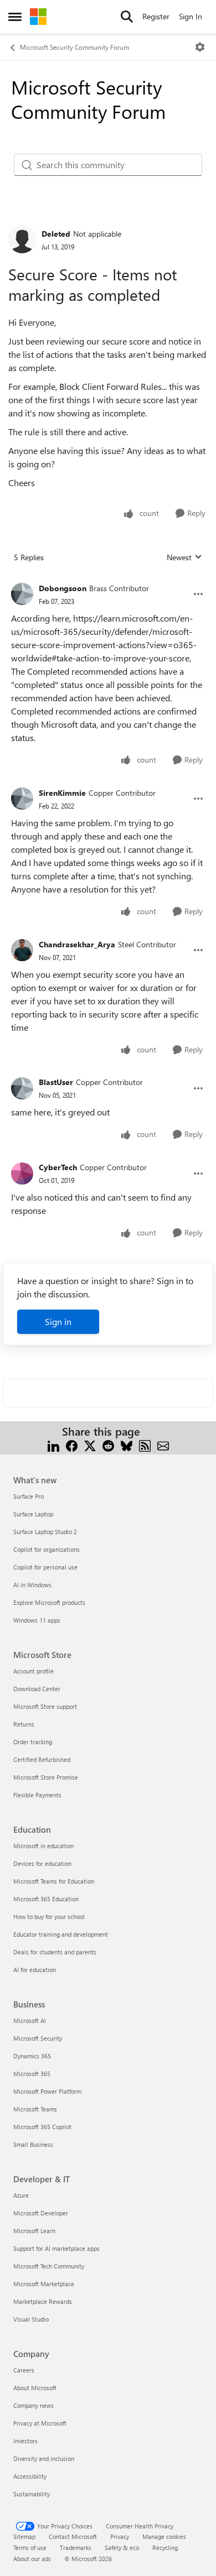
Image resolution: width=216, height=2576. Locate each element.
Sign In (191, 16)
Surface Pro (29, 1496)
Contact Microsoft (73, 2536)
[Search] (127, 17)
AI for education (35, 1970)
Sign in (58, 1321)
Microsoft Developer (41, 2213)
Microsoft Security (38, 2038)
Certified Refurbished (42, 1759)
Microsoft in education (43, 1846)
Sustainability (32, 2494)
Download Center (37, 1689)
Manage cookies (164, 2536)
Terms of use (30, 2548)
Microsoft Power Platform (47, 2091)
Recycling (165, 2548)
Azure (21, 2195)
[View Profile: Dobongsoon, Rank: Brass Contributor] (22, 594)
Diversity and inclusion (44, 2458)
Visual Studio (31, 2319)
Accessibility (30, 2476)
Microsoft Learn (34, 2231)
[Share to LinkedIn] (53, 1445)
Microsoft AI (30, 2020)
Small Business (33, 2144)
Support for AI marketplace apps (56, 2248)
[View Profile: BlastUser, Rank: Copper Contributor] (22, 1088)
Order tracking (33, 1742)
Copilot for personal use (45, 1567)
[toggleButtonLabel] (200, 47)
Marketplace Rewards (43, 2301)
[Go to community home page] (38, 17)
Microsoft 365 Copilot (42, 2127)
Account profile (34, 1671)
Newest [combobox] (184, 557)
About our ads (32, 2559)
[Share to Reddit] (108, 1445)
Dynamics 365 (32, 2056)
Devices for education (42, 1863)
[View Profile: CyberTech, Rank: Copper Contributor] (22, 1174)
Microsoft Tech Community (49, 2266)
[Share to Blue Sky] (127, 1445)
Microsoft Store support (45, 1706)
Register (156, 16)
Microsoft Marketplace (44, 2284)
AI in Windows (32, 1585)
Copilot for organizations (47, 1549)
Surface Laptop (33, 1514)
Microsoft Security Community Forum (74, 47)
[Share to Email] (163, 1445)
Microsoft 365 (32, 2074)
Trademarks (76, 2548)
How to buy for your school (49, 1917)
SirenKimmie (62, 793)
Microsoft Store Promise (46, 1777)
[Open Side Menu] (15, 17)
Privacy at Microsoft (40, 2423)
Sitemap (24, 2536)
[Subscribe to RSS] (145, 1445)
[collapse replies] (108, 580)
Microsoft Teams (35, 2109)
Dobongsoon (63, 588)
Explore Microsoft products (49, 1602)
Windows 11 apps (37, 1620)
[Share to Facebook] (72, 1445)
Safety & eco (122, 2548)
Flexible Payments (37, 1795)
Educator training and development (61, 1934)
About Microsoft (35, 2388)
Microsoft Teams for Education (54, 1881)
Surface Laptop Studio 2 (45, 1532)
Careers (24, 2370)
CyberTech (58, 1167)
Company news (34, 2405)
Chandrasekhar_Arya (77, 944)
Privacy (120, 2536)
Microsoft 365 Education (46, 1899)
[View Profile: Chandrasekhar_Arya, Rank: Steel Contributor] (22, 950)
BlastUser (56, 1082)
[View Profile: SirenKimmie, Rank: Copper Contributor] (22, 799)
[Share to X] (90, 1445)
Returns (24, 1724)
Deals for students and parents (55, 1952)
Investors (25, 2441)
